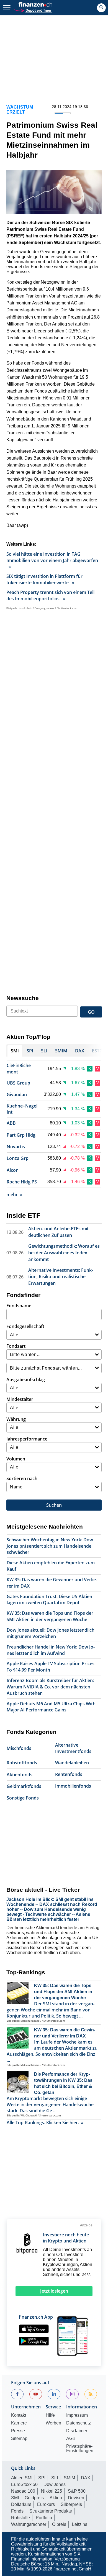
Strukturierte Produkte (51, 2511)
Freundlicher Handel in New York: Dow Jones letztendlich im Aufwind (51, 1650)
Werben (53, 2423)
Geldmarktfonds (24, 1786)
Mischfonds (19, 1748)
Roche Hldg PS (22, 1182)
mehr (12, 1195)
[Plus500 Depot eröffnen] (33, 10)
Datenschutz (79, 2423)
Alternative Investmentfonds (73, 1748)
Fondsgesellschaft (25, 1326)
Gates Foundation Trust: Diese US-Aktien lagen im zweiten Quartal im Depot (49, 1600)
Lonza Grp (18, 1158)
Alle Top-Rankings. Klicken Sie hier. (43, 2123)
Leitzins (80, 2524)
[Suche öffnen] (101, 8)
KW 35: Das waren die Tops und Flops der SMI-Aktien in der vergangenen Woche (50, 1616)
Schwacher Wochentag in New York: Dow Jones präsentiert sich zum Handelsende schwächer (50, 1546)
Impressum (77, 2415)
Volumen (16, 1459)
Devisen (76, 2498)
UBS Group (18, 1083)
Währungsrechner (29, 2524)
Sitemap (19, 2439)
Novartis (16, 1147)
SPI (42, 2478)
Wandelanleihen (72, 1763)
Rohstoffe (20, 2518)
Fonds (17, 2511)
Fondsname (19, 1306)
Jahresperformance (27, 1439)
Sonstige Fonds (23, 1798)
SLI (55, 2478)
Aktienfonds (20, 1775)
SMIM (69, 2478)
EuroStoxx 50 (24, 2484)
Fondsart (16, 1346)
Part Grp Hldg (21, 1135)
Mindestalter (20, 1399)
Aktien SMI (22, 2478)
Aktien (56, 2498)
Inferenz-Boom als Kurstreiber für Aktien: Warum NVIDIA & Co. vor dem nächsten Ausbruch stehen (50, 1687)
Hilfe (50, 2415)
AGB (71, 2439)
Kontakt (19, 2415)
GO (91, 1012)
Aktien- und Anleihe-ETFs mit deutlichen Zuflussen (58, 1232)
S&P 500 (77, 2491)
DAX (86, 2478)
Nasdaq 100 (23, 2491)
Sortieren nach (22, 1478)
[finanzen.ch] (35, 4)
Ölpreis (59, 2524)
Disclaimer (77, 2431)
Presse (18, 2431)
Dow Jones (55, 2484)
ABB (11, 1123)
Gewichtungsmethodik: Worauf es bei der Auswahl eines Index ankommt (64, 1253)
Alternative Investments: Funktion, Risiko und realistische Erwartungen (61, 1277)
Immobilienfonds (73, 1786)
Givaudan (17, 1095)
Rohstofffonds (22, 1763)
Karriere (19, 2423)
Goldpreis (34, 2498)
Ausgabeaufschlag (26, 1380)
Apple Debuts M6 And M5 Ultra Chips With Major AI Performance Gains (51, 1707)
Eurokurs (46, 2504)
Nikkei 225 (52, 2491)
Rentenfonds (69, 1774)
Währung (16, 1419)
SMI (15, 2498)
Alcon (13, 1170)
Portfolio (44, 2518)
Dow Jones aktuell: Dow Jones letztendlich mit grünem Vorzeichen (51, 1633)
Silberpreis (71, 2504)
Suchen (54, 1505)
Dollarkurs (21, 2504)
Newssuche (23, 998)
